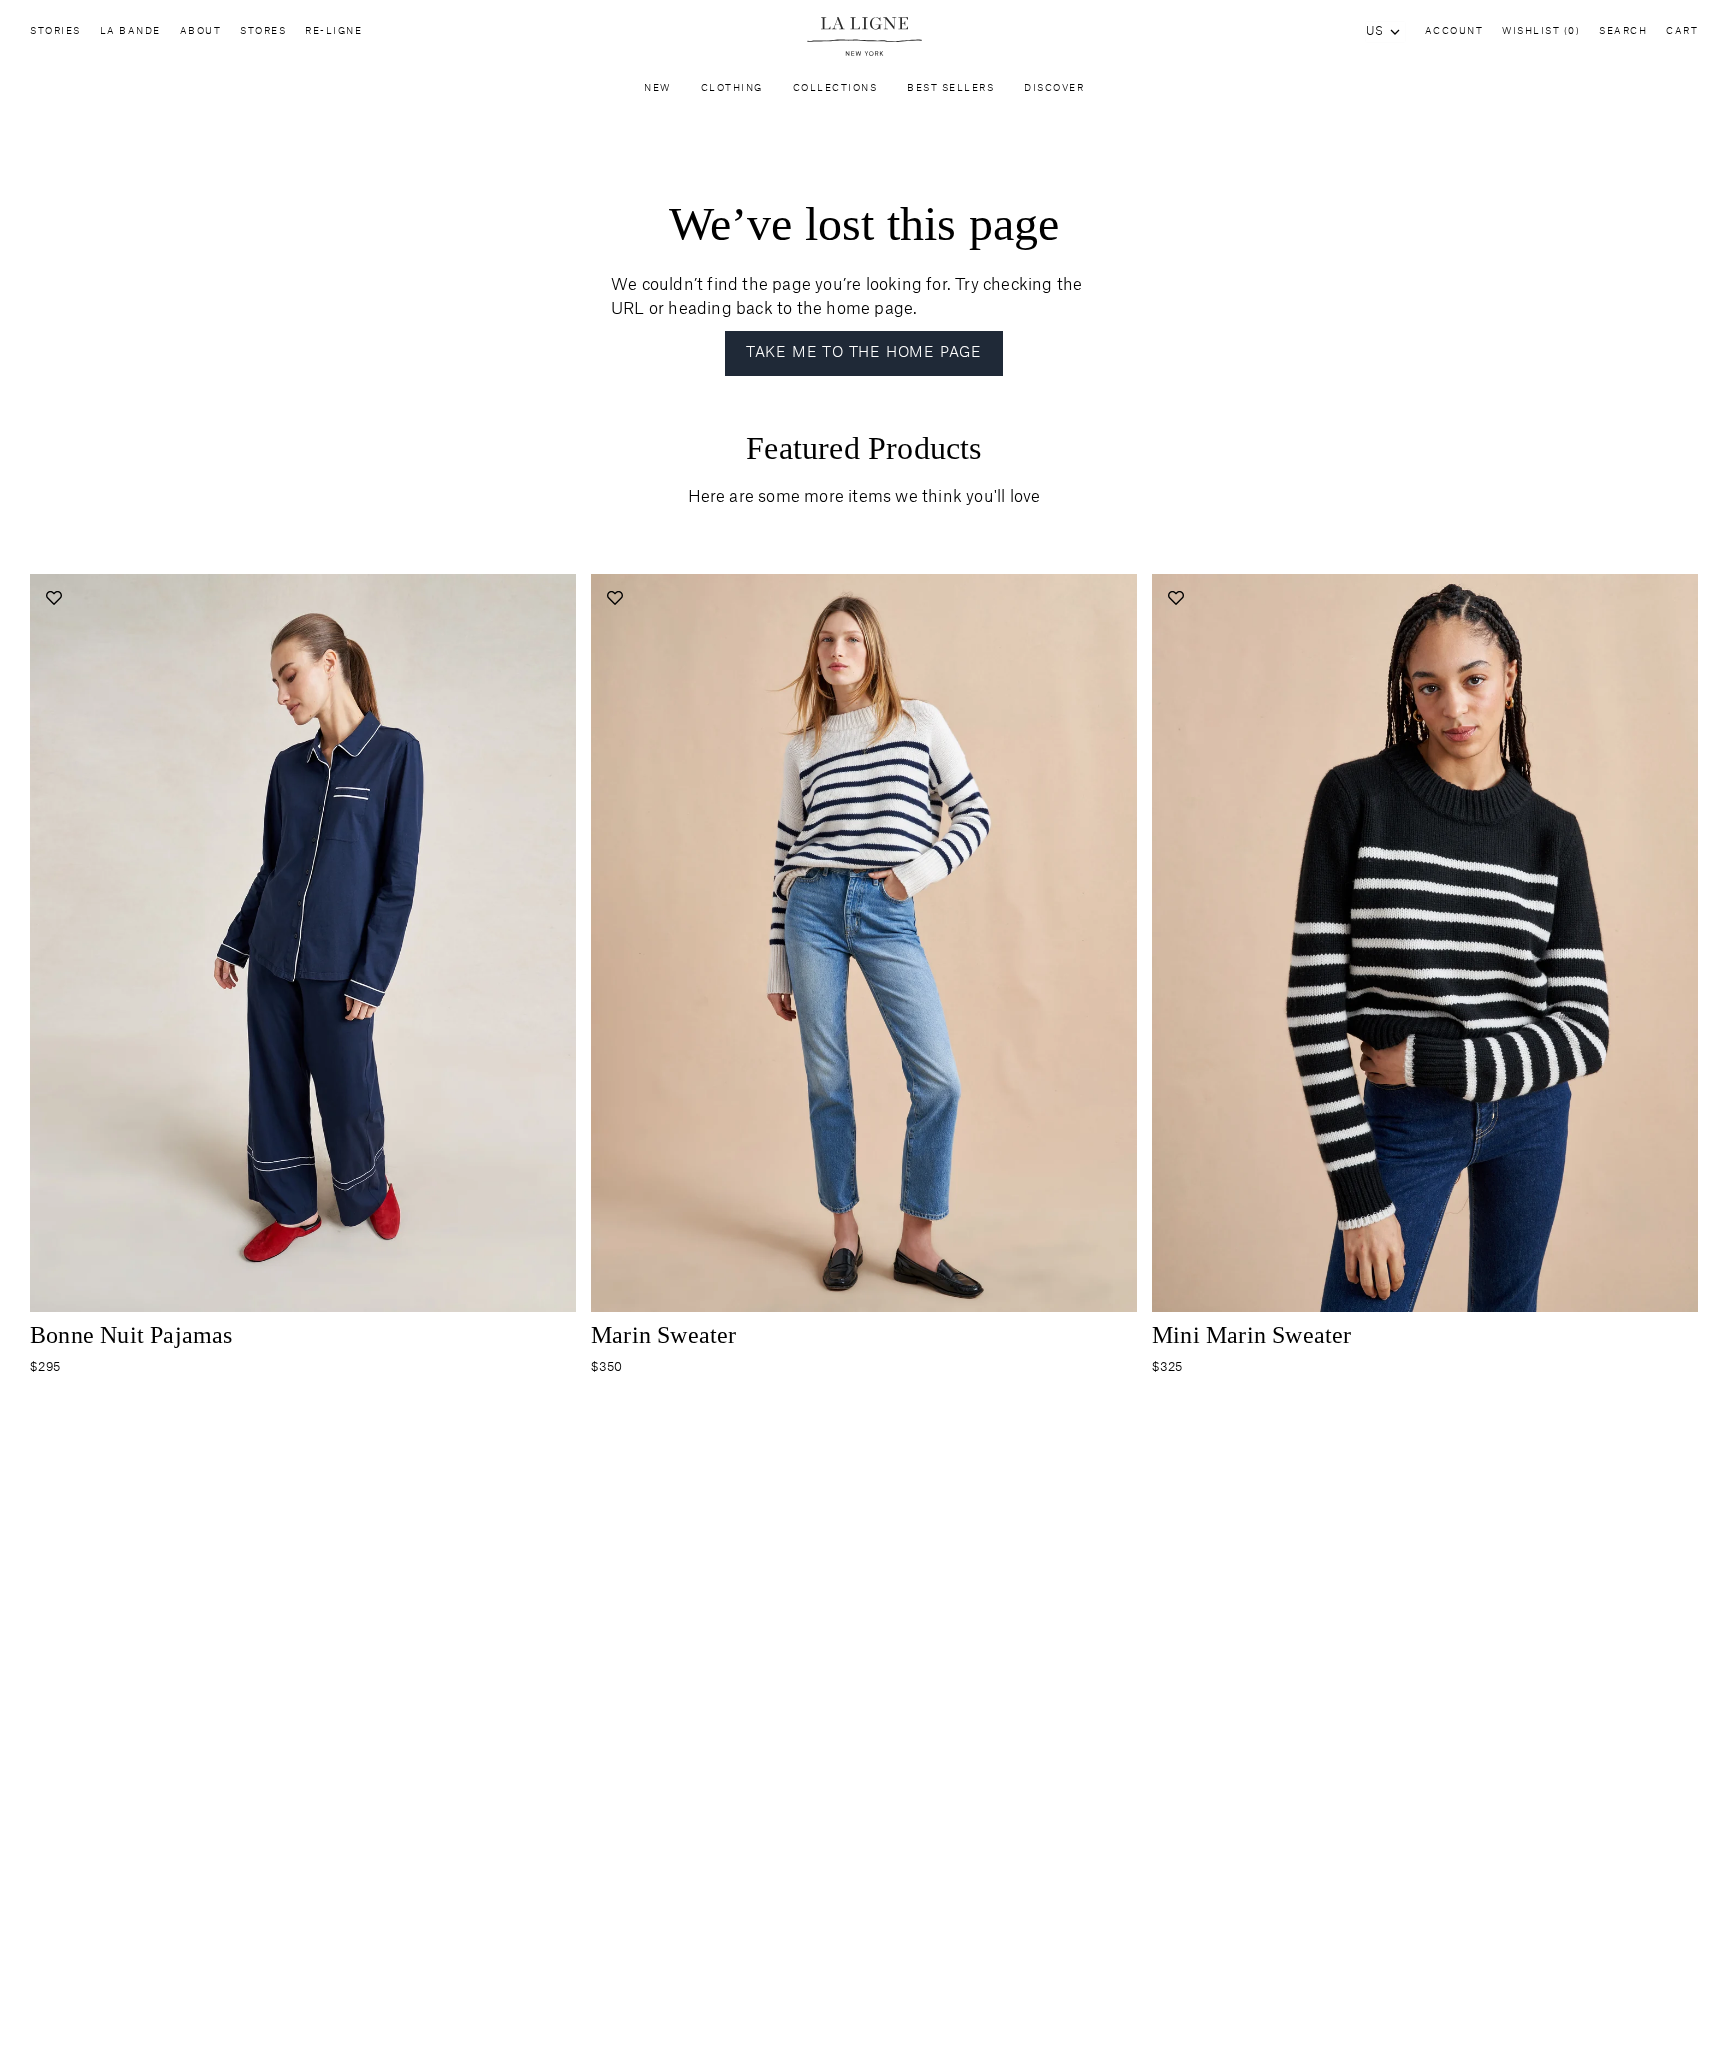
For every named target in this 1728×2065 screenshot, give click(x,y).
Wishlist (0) (1541, 31)
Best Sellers (950, 88)
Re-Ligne (333, 31)
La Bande (130, 31)
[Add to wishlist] (53, 597)
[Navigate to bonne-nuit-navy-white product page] (303, 943)
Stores (263, 31)
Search (1623, 31)
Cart (1682, 31)
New (657, 88)
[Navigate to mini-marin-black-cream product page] (1425, 943)
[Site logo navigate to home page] (864, 36)
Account (1454, 31)
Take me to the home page (864, 353)
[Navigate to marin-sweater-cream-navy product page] (864, 943)
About (201, 31)
